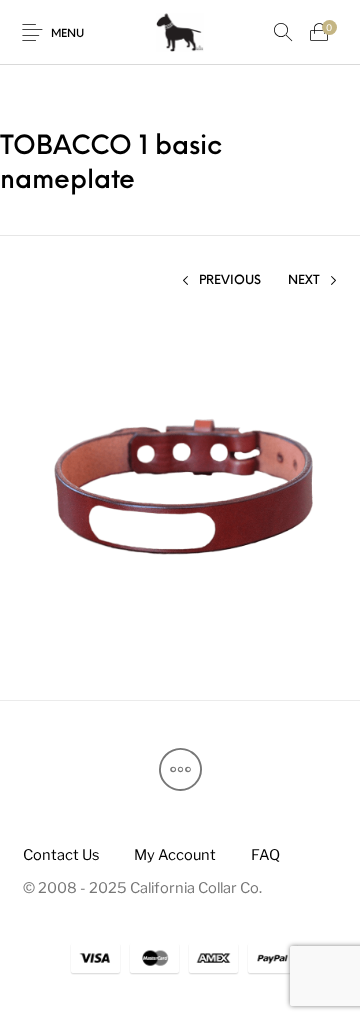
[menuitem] (60, 854)
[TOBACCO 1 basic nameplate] (180, 488)
